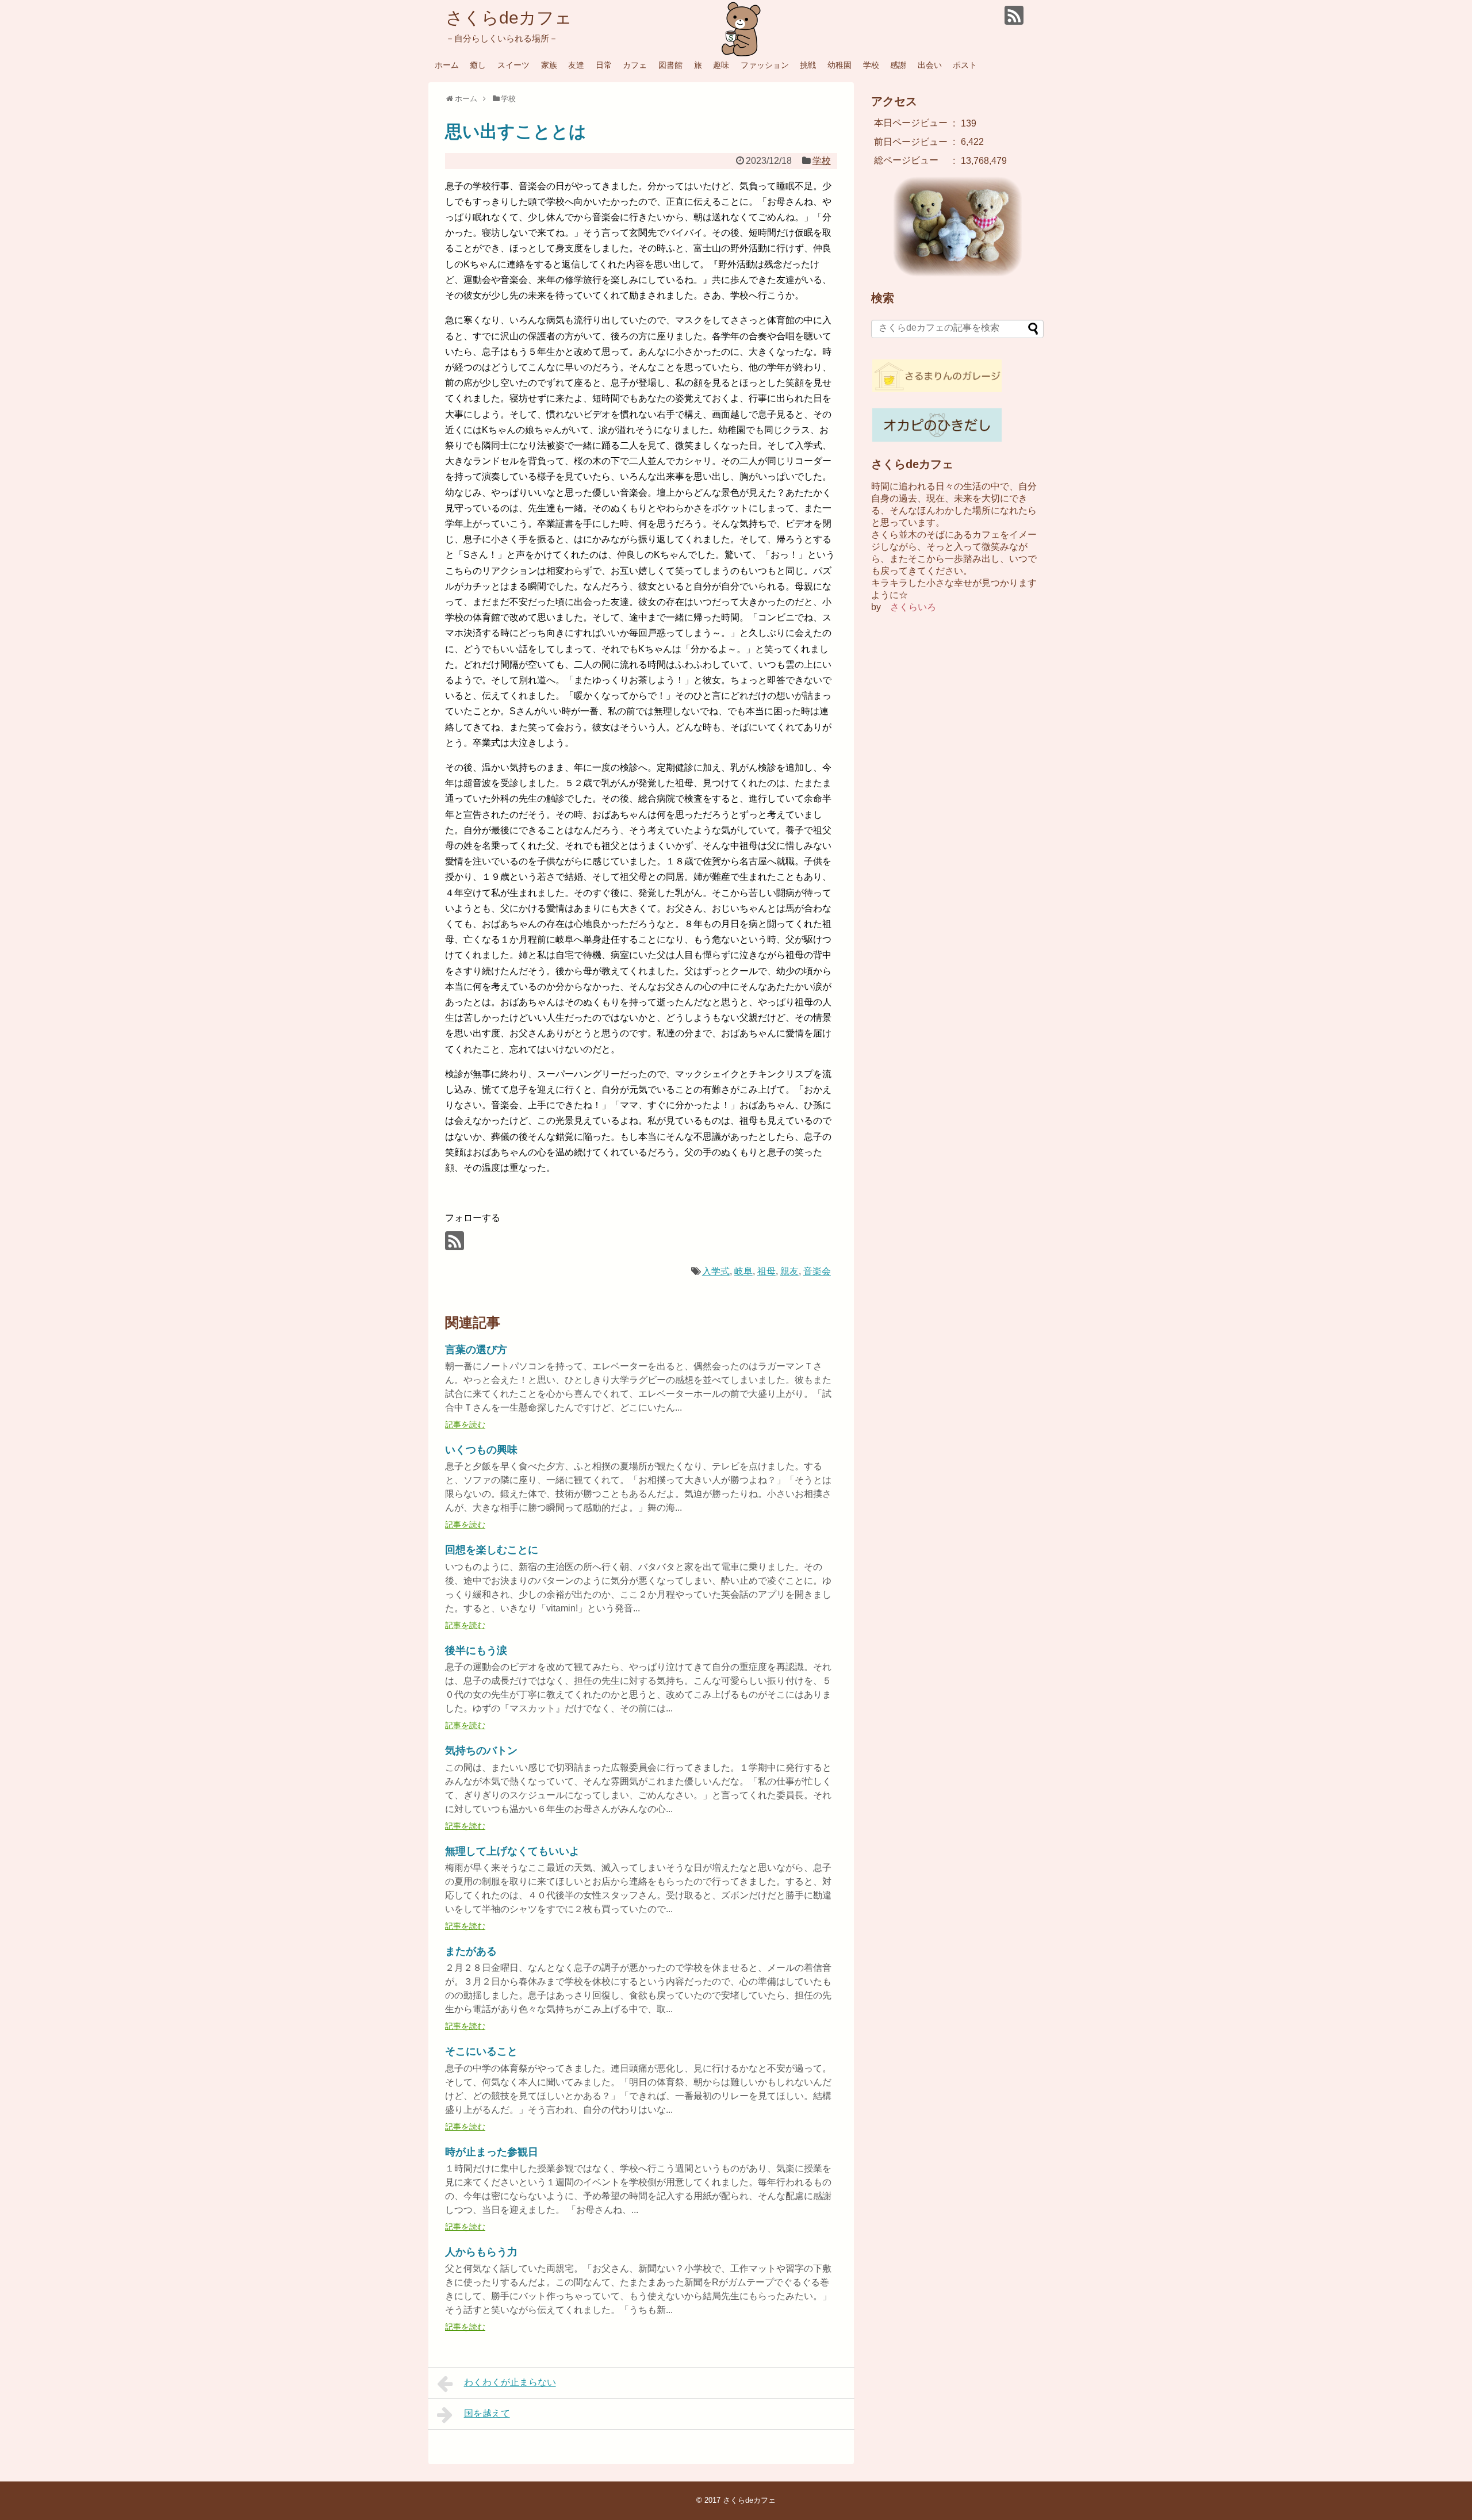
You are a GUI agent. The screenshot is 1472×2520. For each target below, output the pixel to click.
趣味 (721, 65)
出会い (930, 65)
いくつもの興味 (481, 1450)
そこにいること (481, 2051)
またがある (471, 1951)
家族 (549, 65)
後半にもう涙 (476, 1650)
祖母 (766, 1271)
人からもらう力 (481, 2252)
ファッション (765, 65)
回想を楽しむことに (492, 1550)
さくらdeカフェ (509, 18)
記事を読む (465, 1424)
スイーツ (513, 65)
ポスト (965, 65)
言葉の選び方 (476, 1350)
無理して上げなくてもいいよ (512, 1851)
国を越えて (487, 2413)
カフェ (635, 65)
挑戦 (808, 65)
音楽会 (817, 1271)
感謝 (898, 65)
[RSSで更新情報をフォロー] (1014, 15)
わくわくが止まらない (510, 2382)
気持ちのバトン (481, 1751)
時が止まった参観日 (492, 2152)
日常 (604, 65)
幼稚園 (839, 65)
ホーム (447, 65)
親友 (789, 1271)
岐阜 (743, 1271)
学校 (871, 65)
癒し (478, 65)
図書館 (670, 65)
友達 (576, 65)
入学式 (716, 1271)
